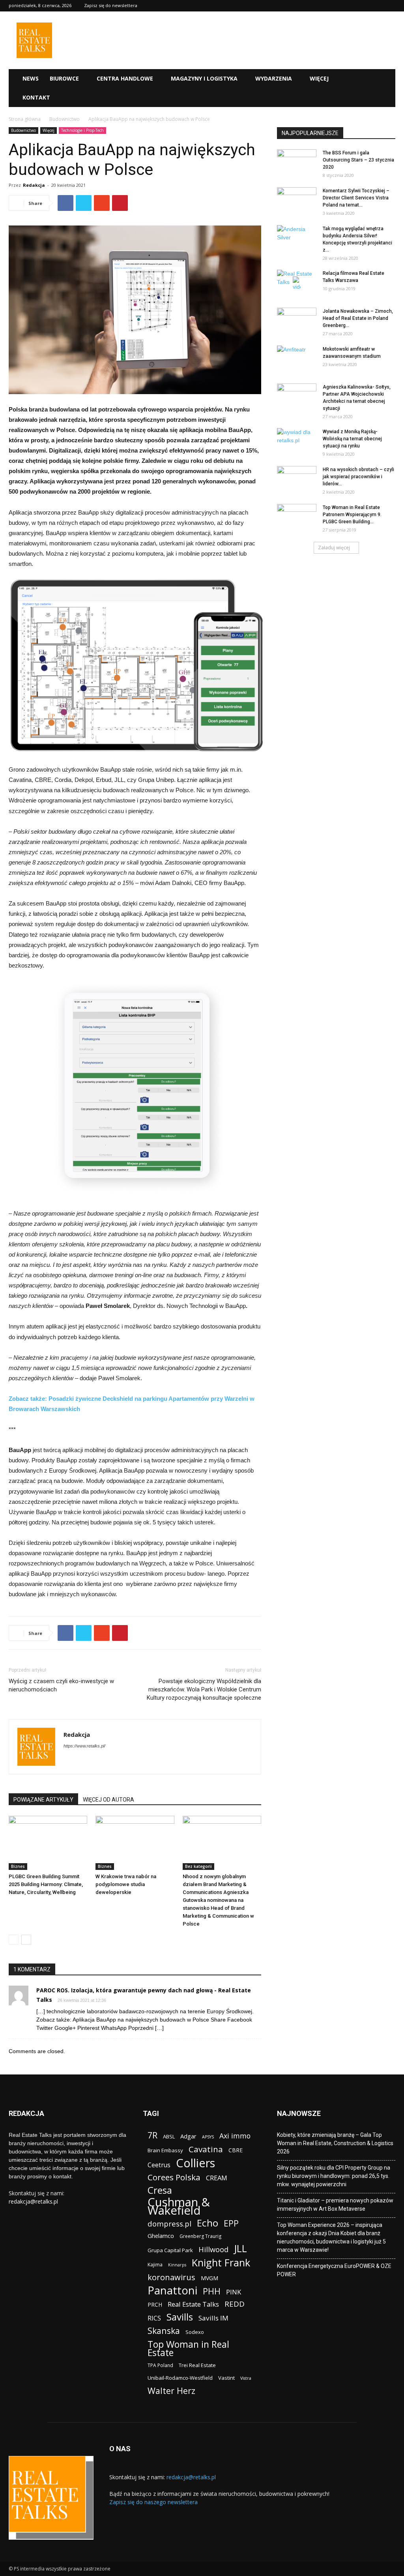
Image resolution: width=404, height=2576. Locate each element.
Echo (208, 2223)
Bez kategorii (198, 1866)
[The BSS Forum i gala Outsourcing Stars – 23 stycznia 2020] (297, 163)
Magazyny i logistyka (204, 78)
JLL (240, 2248)
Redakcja (34, 185)
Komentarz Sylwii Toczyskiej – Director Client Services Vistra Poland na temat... (356, 198)
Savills (180, 2317)
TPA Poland (160, 2365)
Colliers (195, 2163)
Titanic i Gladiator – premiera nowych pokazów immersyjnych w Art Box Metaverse (335, 2205)
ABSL (169, 2136)
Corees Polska (174, 2177)
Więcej (319, 78)
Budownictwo (65, 119)
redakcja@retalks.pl (33, 2201)
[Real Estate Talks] (34, 56)
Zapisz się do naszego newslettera (153, 2502)
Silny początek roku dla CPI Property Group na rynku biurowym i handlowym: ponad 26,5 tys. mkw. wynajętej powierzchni (334, 2176)
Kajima (155, 2265)
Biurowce (64, 78)
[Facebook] (70, 1762)
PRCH (155, 2304)
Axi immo (235, 2136)
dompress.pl (169, 2224)
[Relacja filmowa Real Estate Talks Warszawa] (297, 284)
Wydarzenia (274, 78)
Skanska (164, 2331)
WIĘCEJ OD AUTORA (108, 1800)
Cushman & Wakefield (179, 2206)
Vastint (226, 2378)
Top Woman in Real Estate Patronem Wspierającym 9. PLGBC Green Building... (352, 515)
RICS (154, 2318)
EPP (231, 2224)
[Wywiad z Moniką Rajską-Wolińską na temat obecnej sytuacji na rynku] (297, 442)
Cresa (160, 2190)
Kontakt (36, 97)
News (31, 78)
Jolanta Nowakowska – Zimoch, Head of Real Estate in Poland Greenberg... (358, 318)
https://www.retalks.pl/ (84, 1746)
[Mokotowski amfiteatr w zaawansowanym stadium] (297, 359)
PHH (212, 2291)
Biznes (18, 1866)
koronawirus (171, 2277)
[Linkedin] (84, 1762)
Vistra (246, 2378)
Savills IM (213, 2318)
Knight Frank (221, 2263)
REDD (235, 2304)
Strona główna (25, 119)
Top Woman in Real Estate (188, 2349)
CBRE (236, 2150)
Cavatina (206, 2149)
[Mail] (98, 1762)
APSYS (208, 2137)
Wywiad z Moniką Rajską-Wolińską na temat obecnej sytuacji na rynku (352, 439)
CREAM (217, 2178)
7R (152, 2135)
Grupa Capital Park (170, 2250)
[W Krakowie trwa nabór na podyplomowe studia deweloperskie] (135, 1843)
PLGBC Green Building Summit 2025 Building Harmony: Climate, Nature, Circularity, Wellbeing (46, 1884)
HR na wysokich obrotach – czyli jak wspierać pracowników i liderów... (358, 477)
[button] (386, 79)
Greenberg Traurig (200, 2236)
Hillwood (213, 2249)
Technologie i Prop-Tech (82, 130)
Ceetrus (159, 2165)
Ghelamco (161, 2236)
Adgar (188, 2136)
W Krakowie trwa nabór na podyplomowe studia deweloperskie (126, 1884)
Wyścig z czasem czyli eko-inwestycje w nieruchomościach (61, 1685)
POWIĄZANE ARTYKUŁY (43, 1800)
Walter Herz (171, 2391)
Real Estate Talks (193, 2304)
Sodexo (195, 2332)
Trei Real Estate (197, 2365)
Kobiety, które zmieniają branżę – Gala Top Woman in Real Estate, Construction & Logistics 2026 (335, 2143)
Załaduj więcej (334, 548)
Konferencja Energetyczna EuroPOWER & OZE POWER (334, 2270)
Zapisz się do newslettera (111, 5)
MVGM (209, 2278)
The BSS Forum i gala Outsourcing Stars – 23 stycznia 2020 (358, 160)
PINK (234, 2292)
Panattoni (172, 2290)
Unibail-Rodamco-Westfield (180, 2378)
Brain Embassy (165, 2150)
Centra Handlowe (125, 78)
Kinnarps (177, 2265)
